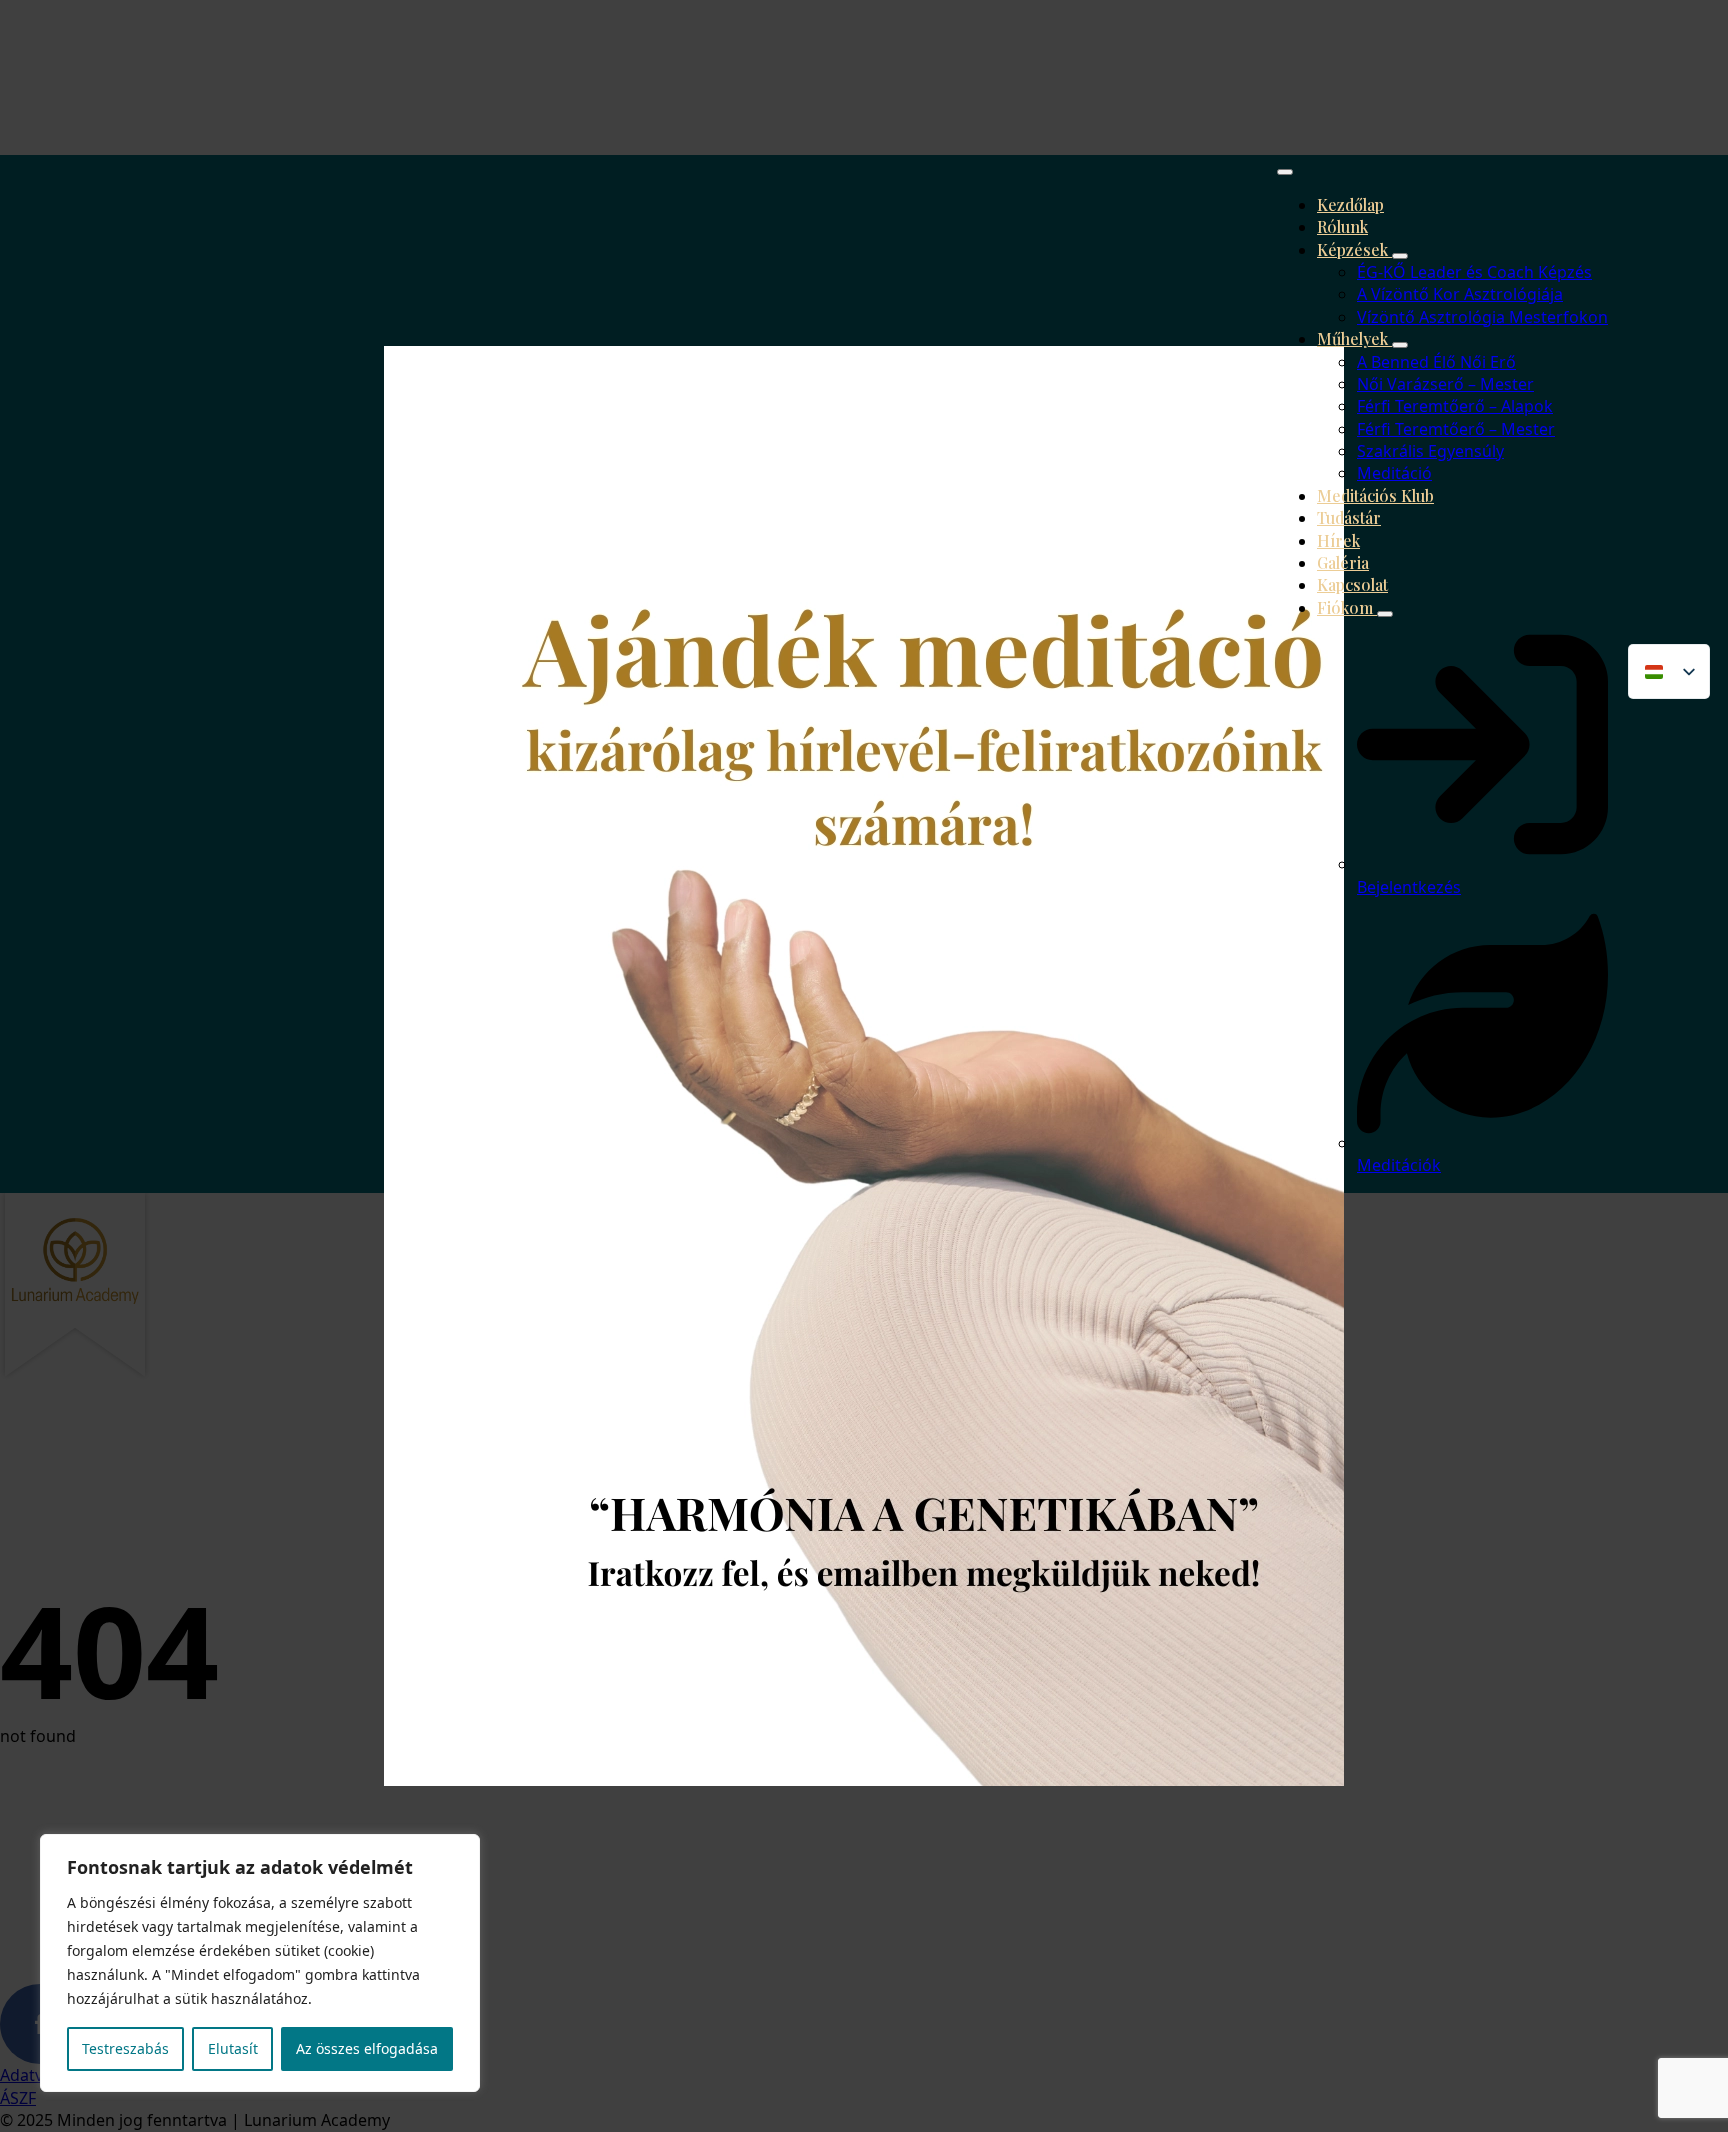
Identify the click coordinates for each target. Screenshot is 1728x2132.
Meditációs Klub (1375, 495)
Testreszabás (125, 2048)
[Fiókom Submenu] (1385, 614)
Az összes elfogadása (367, 2048)
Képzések (1354, 249)
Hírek (1338, 540)
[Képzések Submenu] (1400, 256)
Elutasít (233, 2048)
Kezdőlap (1350, 204)
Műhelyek (1354, 338)
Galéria (1343, 562)
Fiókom (1347, 607)
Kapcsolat (1352, 584)
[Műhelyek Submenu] (1400, 345)
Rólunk (1342, 226)
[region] (260, 1963)
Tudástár (1349, 517)
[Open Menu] (1285, 172)
